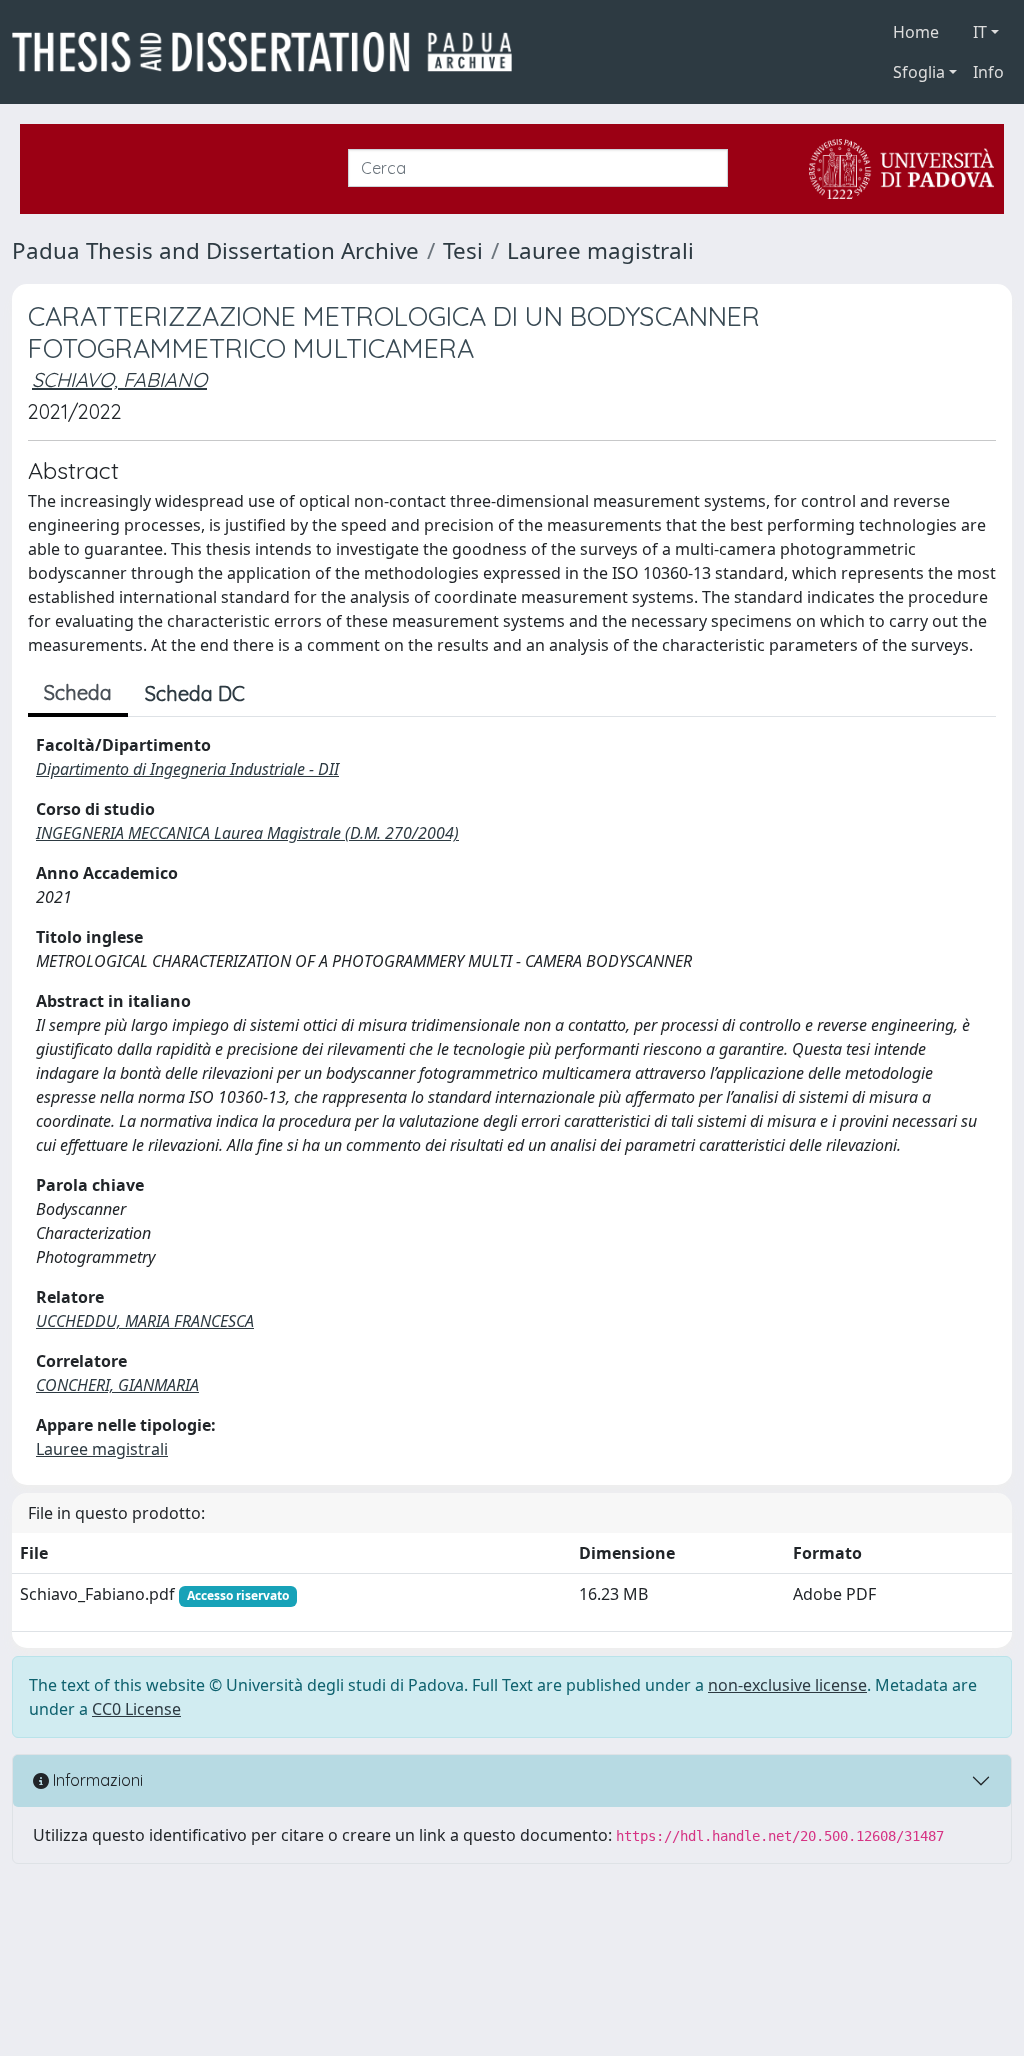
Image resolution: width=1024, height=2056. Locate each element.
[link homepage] (270, 52)
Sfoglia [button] (919, 72)
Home (916, 32)
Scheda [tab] (78, 692)
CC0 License (136, 1709)
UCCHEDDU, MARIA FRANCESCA (145, 1321)
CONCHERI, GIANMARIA (117, 1385)
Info (988, 72)
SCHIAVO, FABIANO (119, 379)
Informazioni (96, 1780)
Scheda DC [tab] (195, 693)
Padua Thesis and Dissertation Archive (215, 250)
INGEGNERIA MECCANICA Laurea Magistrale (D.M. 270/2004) (247, 833)
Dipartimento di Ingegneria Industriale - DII (187, 769)
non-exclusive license (787, 1685)
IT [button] (980, 32)
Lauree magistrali (600, 250)
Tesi (463, 250)
